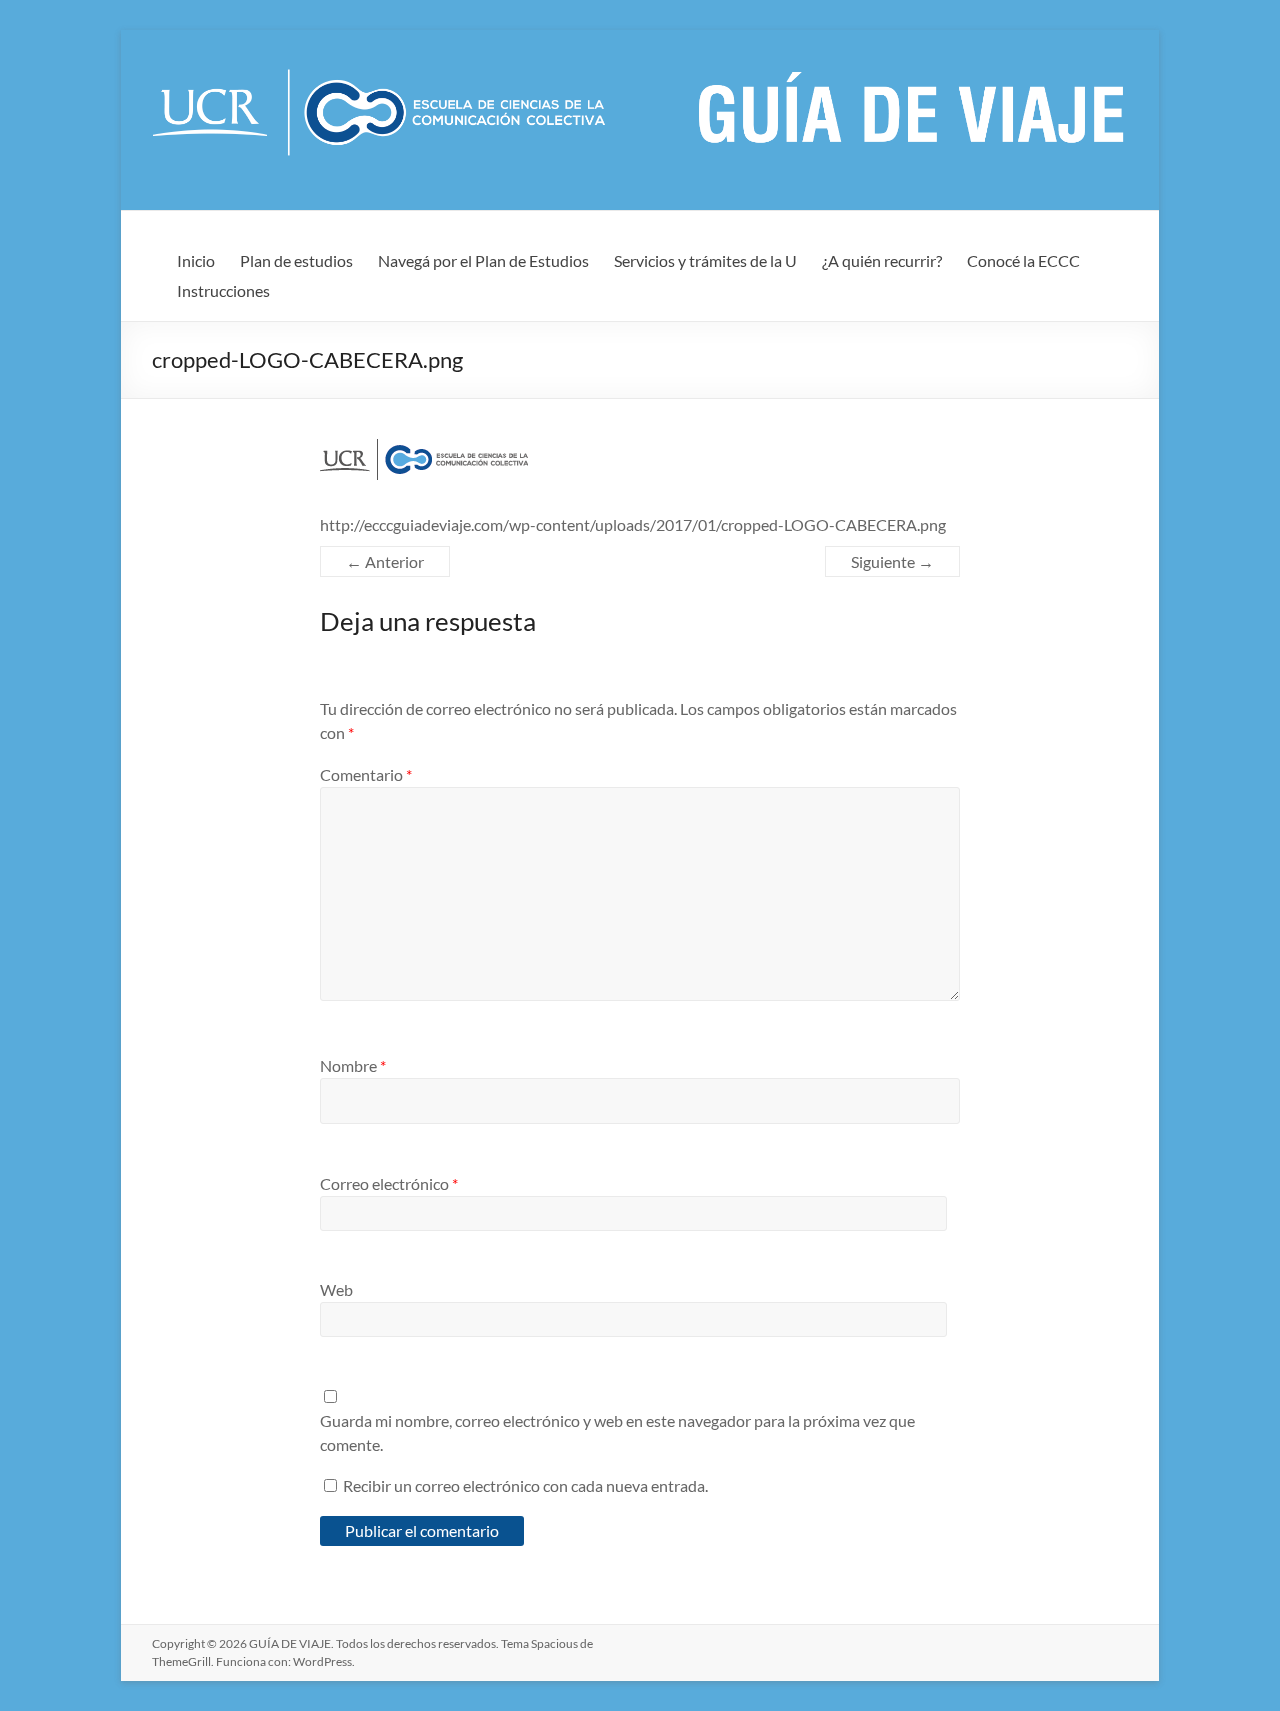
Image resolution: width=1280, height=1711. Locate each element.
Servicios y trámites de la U (705, 260)
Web (336, 1289)
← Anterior (385, 561)
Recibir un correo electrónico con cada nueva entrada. (525, 1485)
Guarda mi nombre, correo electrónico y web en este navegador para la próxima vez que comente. (617, 1432)
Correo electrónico (389, 1183)
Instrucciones (223, 290)
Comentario (366, 774)
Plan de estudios (296, 260)
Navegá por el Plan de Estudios (483, 260)
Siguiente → (892, 561)
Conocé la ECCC (1023, 260)
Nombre (353, 1065)
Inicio (196, 260)
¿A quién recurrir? (882, 260)
